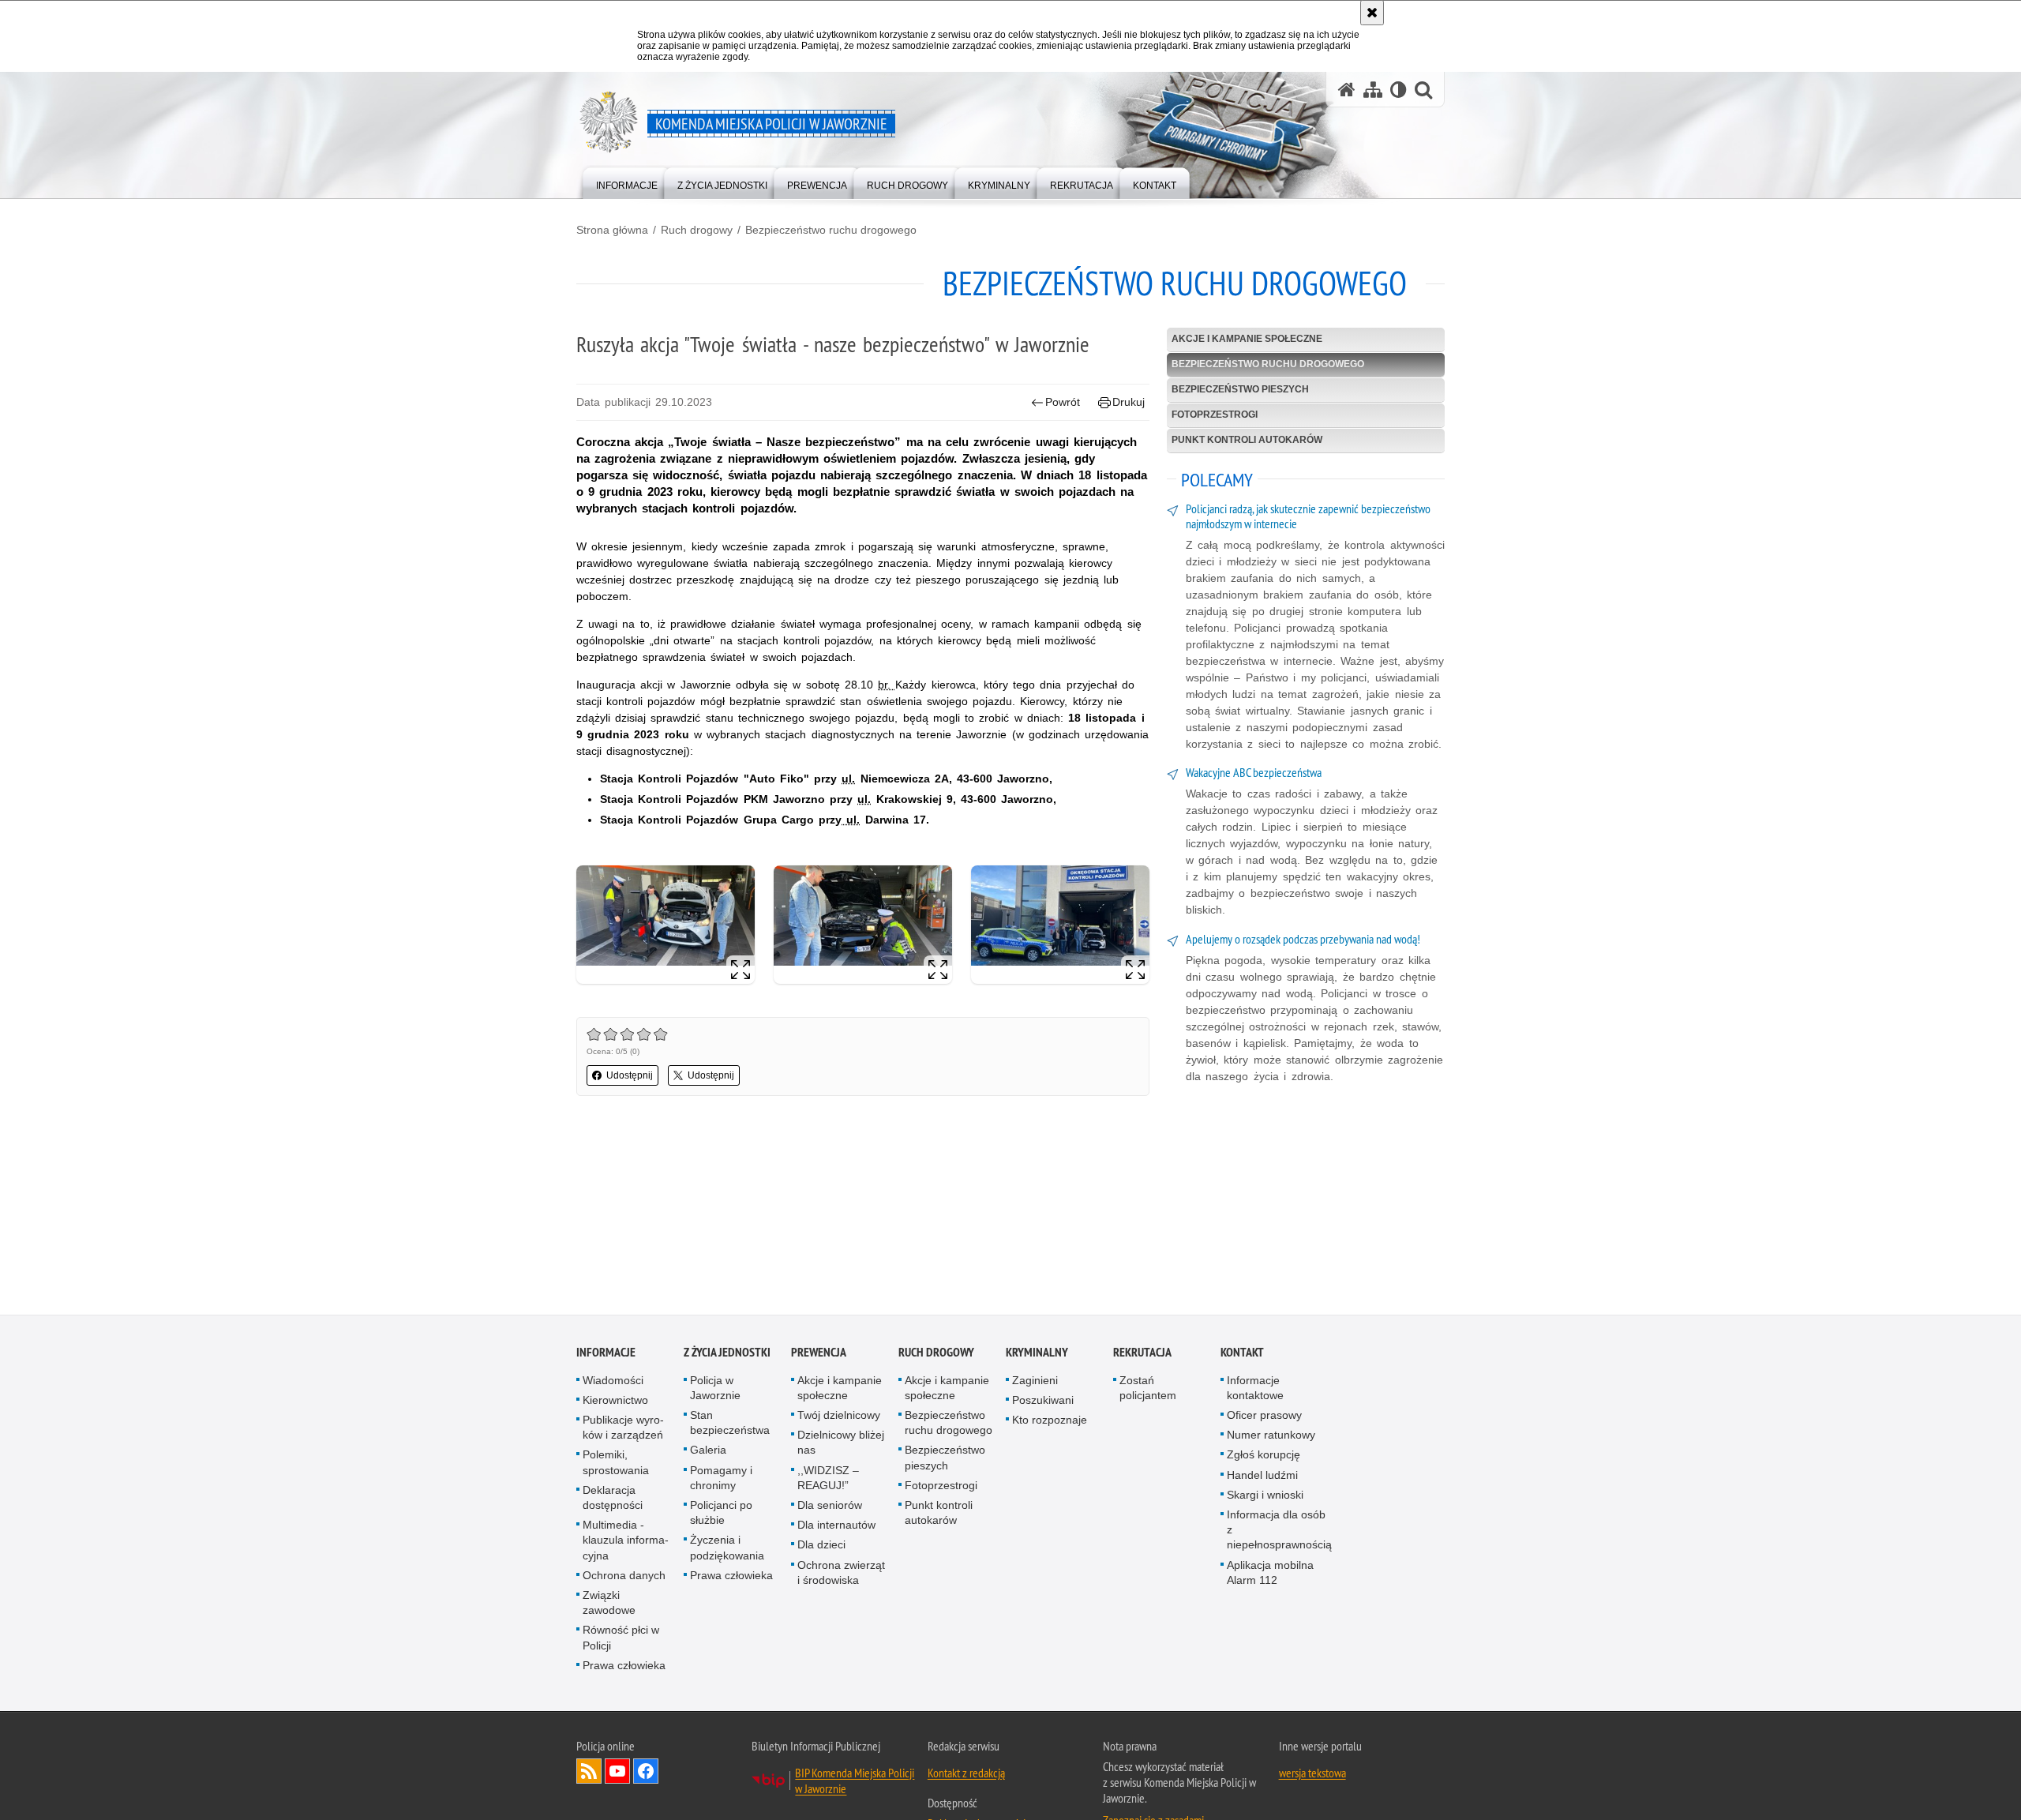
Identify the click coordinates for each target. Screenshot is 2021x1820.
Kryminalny (1037, 1353)
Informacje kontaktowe (1255, 1388)
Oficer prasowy (1264, 1416)
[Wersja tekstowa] (1399, 90)
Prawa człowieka (624, 1666)
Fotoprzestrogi (1215, 415)
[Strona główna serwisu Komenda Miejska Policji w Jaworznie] (1347, 90)
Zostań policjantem (1148, 1388)
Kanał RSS (589, 1772)
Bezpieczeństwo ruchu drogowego (831, 230)
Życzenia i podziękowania (727, 1549)
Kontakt (1242, 1353)
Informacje (606, 1353)
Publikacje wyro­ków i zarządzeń (623, 1428)
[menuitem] (627, 182)
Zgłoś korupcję (1264, 1456)
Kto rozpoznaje (1050, 1420)
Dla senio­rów (830, 1506)
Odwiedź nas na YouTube (617, 1772)
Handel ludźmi (1262, 1476)
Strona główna (612, 230)
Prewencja (819, 1353)
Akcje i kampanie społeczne (1247, 339)
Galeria (708, 1451)
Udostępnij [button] (630, 1075)
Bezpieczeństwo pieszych (1240, 389)
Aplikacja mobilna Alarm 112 (1270, 1573)
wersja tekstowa (1312, 1773)
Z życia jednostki (727, 1353)
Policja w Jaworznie (715, 1388)
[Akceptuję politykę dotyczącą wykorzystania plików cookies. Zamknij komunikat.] (1372, 13)
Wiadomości (613, 1381)
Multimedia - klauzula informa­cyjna (626, 1541)
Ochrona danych (624, 1576)
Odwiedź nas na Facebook (646, 1772)
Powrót (1063, 402)
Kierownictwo (615, 1401)
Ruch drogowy (697, 230)
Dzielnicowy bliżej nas (841, 1444)
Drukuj (1129, 402)
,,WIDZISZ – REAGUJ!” (828, 1479)
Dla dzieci (821, 1546)
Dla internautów (836, 1526)
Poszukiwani (1043, 1401)
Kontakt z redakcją (966, 1773)
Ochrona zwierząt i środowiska (841, 1573)
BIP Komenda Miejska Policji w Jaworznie (855, 1781)
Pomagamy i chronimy (721, 1479)
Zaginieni (1035, 1381)
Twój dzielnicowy (839, 1416)
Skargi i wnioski (1265, 1495)
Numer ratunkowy (1271, 1436)
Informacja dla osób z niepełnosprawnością (1279, 1530)
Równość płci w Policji (621, 1639)
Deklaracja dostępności (613, 1498)
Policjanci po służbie (721, 1513)
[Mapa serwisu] (1373, 90)
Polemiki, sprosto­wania (616, 1464)
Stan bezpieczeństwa (730, 1423)
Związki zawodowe (609, 1603)
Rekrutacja (1142, 1353)
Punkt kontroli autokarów (1247, 440)
